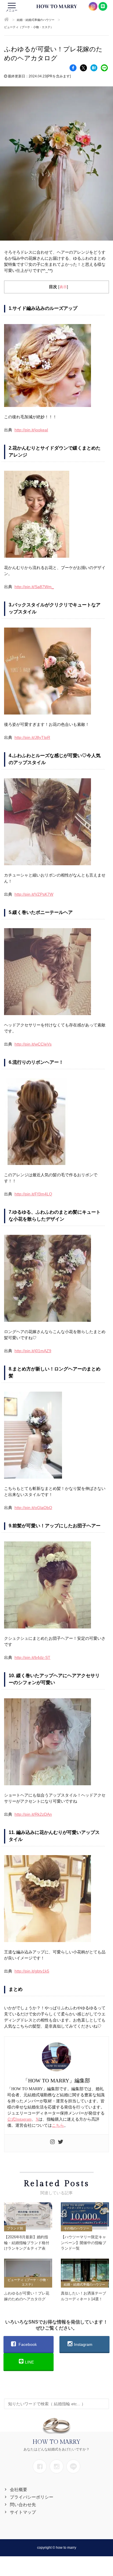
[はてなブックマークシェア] (94, 68)
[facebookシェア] (73, 68)
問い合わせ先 (23, 2505)
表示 (63, 287)
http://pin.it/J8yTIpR (32, 737)
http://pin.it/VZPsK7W (34, 894)
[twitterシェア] (83, 68)
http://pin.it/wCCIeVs (33, 1044)
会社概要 (19, 2489)
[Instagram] (52, 2143)
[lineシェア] (104, 68)
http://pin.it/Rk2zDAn (33, 1814)
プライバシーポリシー (32, 2497)
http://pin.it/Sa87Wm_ (34, 587)
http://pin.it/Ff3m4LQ (33, 1194)
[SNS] (40, 2466)
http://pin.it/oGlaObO (33, 1508)
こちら (58, 2125)
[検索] (103, 2401)
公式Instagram (19, 2119)
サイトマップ (23, 2512)
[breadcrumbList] (7, 20)
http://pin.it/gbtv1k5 (32, 1971)
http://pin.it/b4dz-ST (32, 1657)
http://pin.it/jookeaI (31, 430)
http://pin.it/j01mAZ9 (33, 1351)
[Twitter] (61, 2143)
